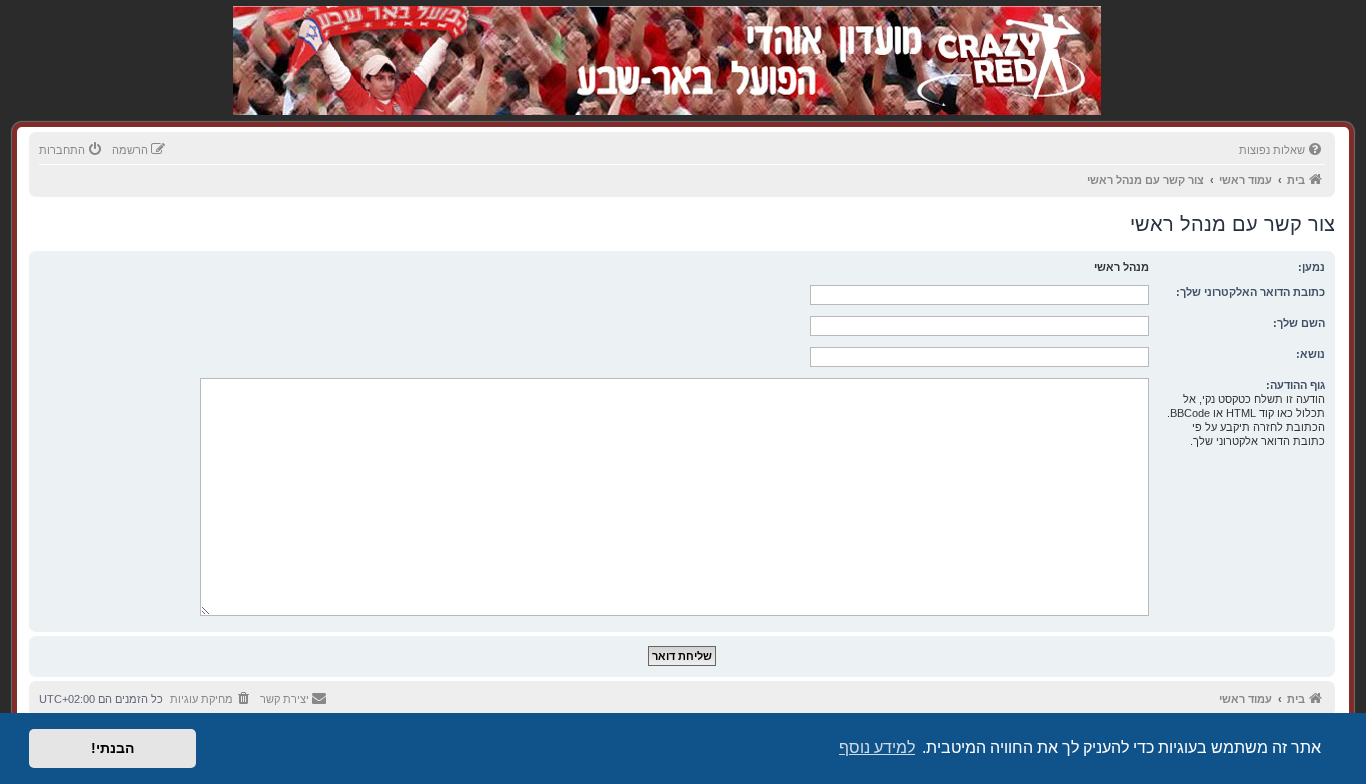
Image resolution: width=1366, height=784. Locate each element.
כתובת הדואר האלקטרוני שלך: (1250, 292)
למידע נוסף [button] (877, 747)
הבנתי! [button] (112, 748)
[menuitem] (1282, 150)
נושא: (1310, 354)
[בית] (995, 39)
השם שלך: (1299, 323)
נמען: (1311, 267)
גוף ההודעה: (1295, 385)
